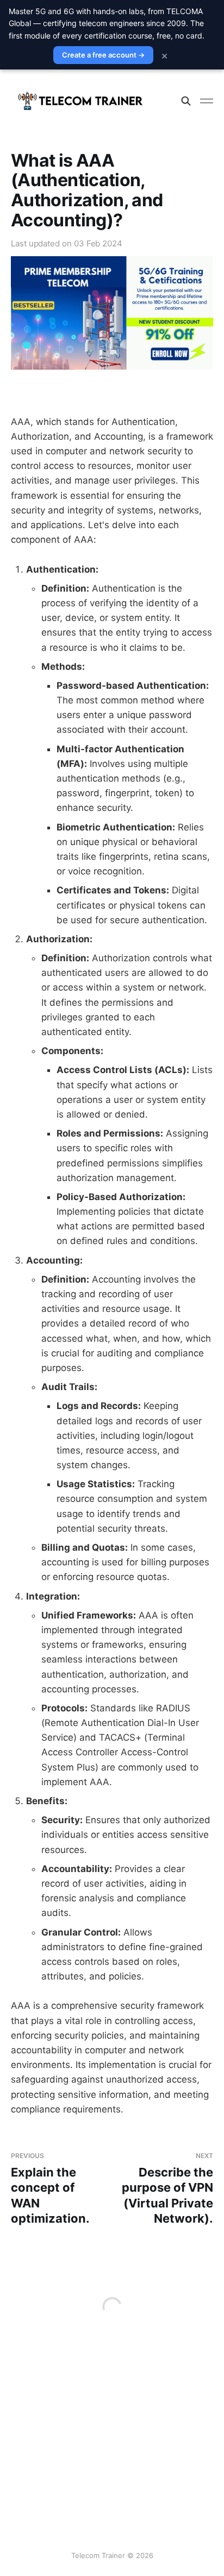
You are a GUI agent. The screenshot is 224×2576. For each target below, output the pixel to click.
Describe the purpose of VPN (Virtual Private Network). (167, 2188)
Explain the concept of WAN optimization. (50, 2188)
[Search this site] (186, 101)
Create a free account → (103, 55)
